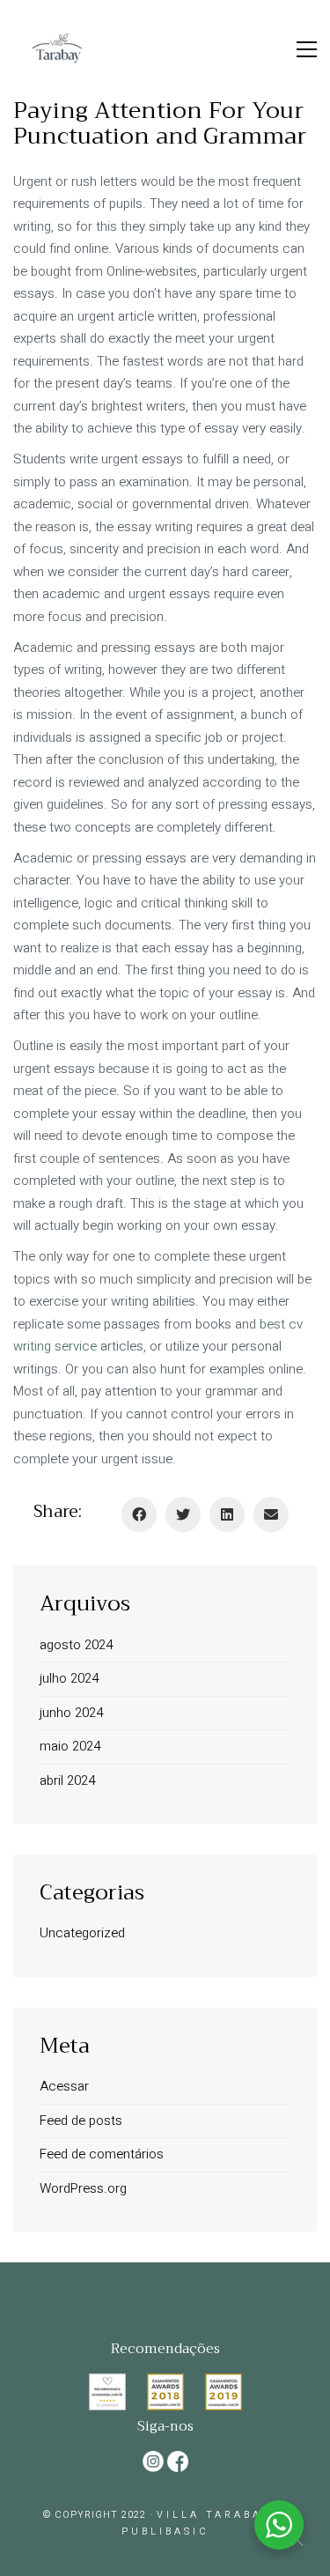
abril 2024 (67, 1780)
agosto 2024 (76, 1645)
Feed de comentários (102, 2154)
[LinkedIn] (227, 1514)
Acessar (64, 2086)
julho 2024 (69, 1678)
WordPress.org (83, 2188)
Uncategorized (82, 1933)
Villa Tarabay (214, 2515)
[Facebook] (139, 1514)
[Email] (271, 1514)
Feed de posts (81, 2121)
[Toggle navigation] (307, 49)
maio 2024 (70, 1746)
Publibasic (165, 2532)
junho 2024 (71, 1713)
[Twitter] (183, 1514)
